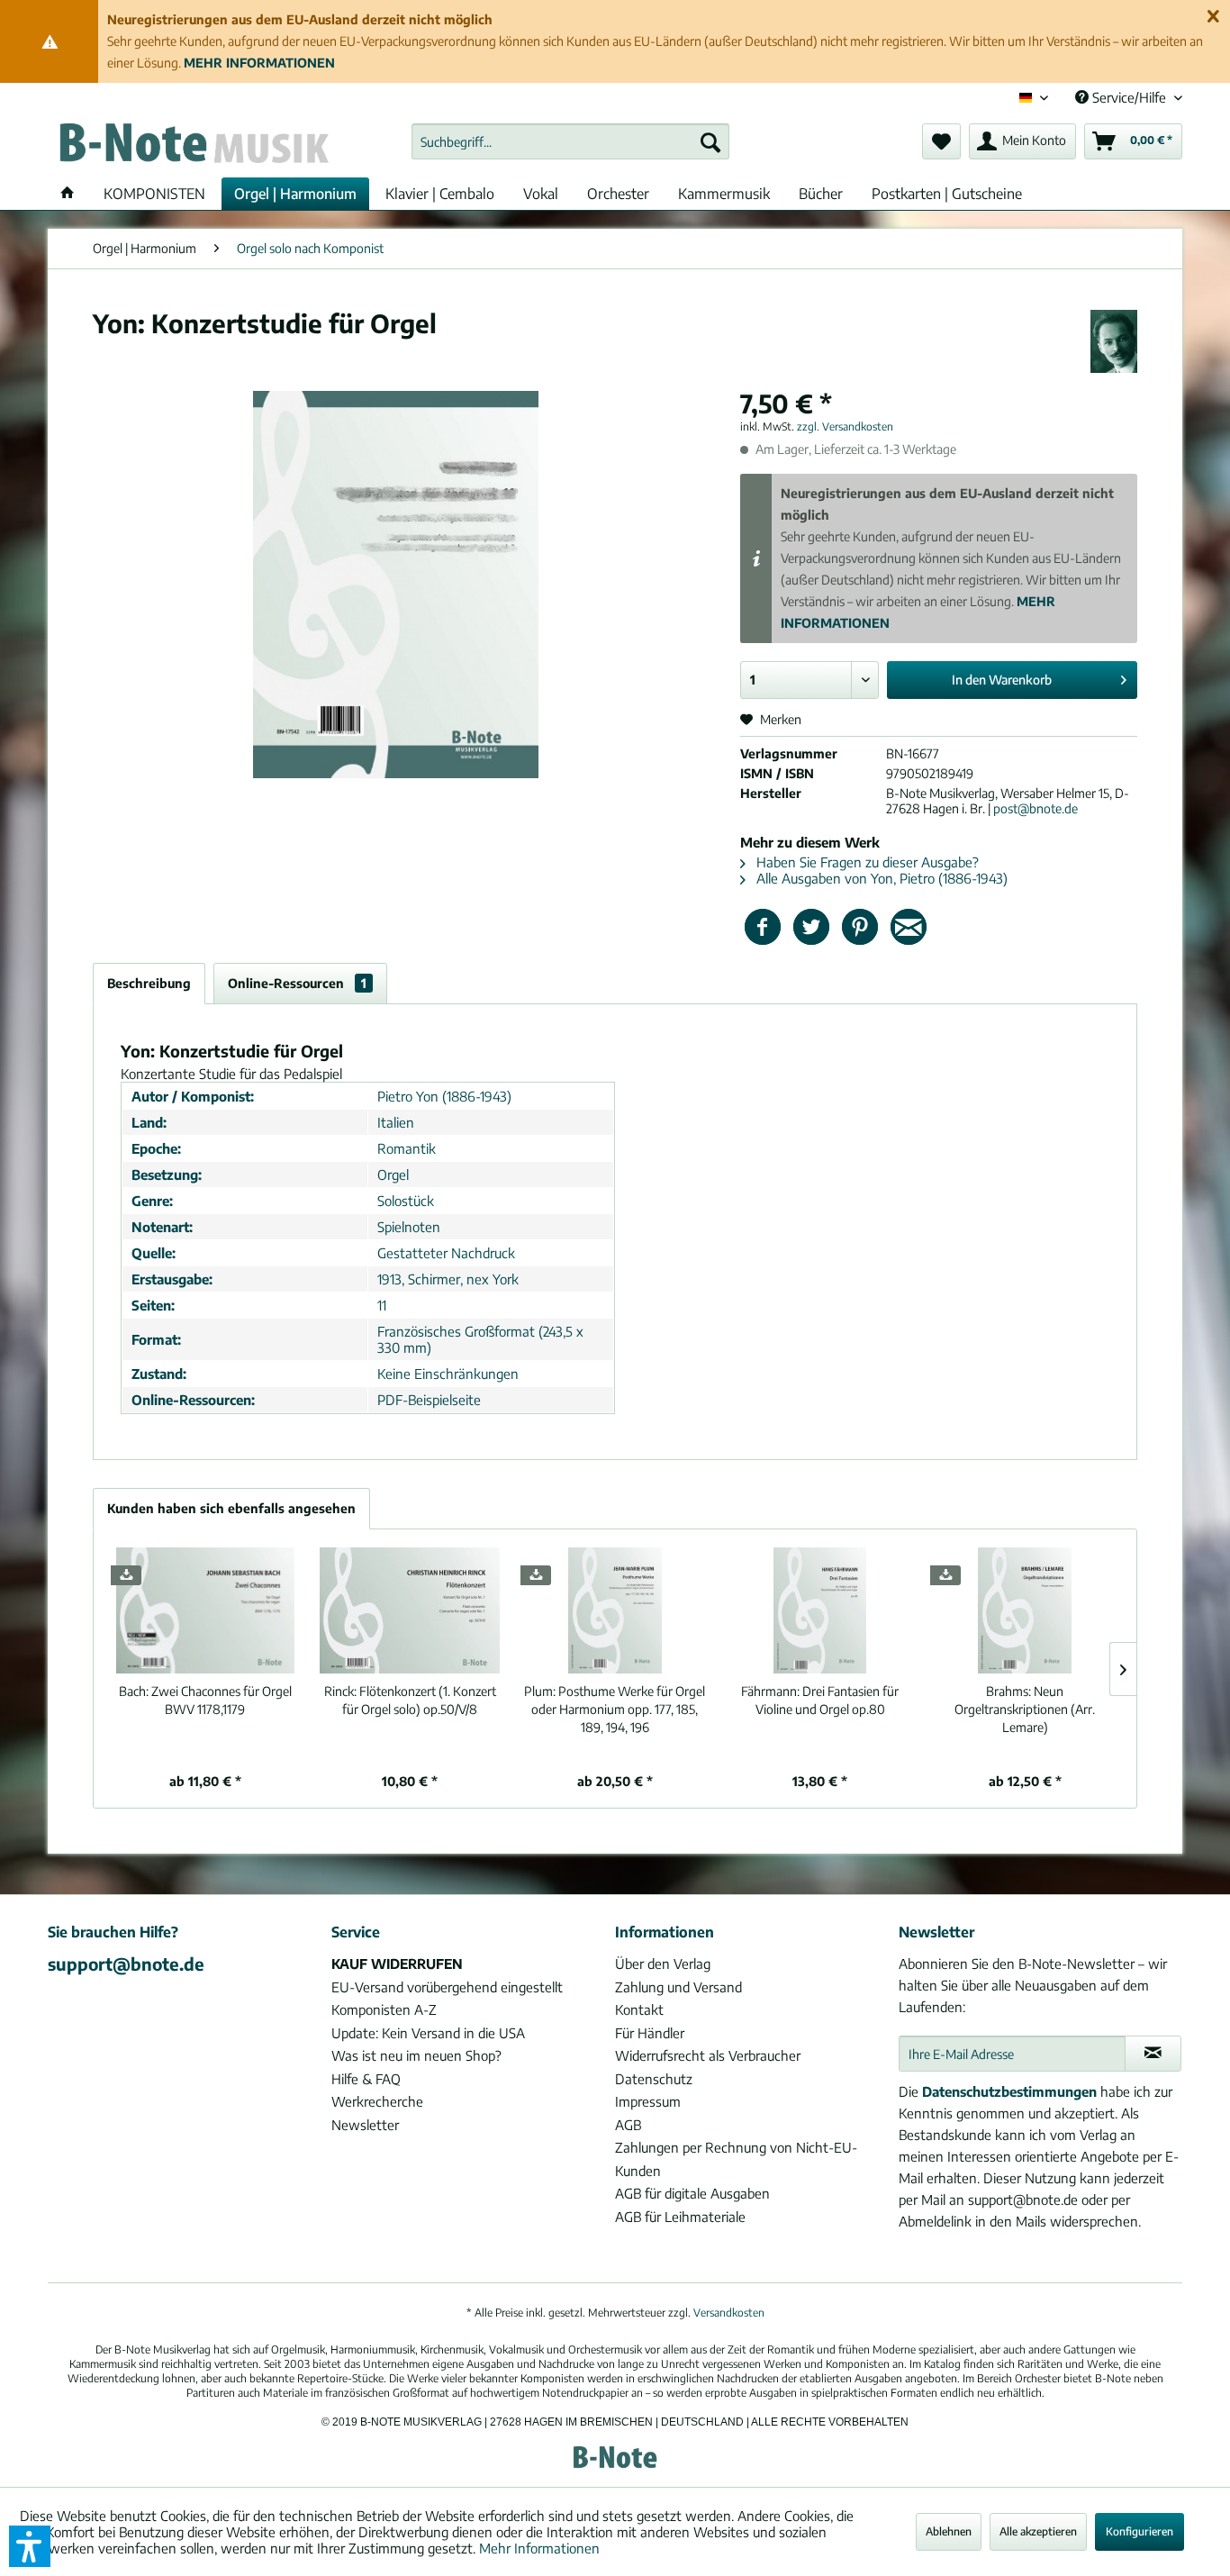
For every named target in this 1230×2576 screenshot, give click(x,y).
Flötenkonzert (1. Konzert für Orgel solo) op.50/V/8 (410, 1700)
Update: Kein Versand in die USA (428, 2033)
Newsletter (365, 2125)
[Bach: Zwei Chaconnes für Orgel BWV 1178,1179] (205, 1610)
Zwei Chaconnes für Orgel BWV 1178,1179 (205, 1700)
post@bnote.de (1036, 808)
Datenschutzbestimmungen (1009, 2091)
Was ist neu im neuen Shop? (416, 2055)
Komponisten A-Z (384, 2009)
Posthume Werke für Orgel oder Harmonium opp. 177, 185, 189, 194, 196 (615, 1709)
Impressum (648, 2101)
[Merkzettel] (941, 141)
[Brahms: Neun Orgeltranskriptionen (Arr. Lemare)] (1025, 1610)
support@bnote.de (126, 1964)
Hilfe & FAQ (366, 2079)
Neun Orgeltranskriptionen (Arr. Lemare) (1025, 1709)
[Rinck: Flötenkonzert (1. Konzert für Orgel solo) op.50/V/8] (411, 1610)
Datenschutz (654, 2079)
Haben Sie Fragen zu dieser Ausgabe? (866, 862)
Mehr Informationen (539, 2548)
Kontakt (639, 2009)
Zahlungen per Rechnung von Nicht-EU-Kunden (736, 2159)
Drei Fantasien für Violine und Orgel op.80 (820, 1700)
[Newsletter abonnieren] (1153, 2054)
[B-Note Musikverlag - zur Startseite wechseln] (193, 146)
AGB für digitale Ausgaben (692, 2193)
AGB (628, 2125)
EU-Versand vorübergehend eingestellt (447, 1987)
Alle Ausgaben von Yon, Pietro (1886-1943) (880, 878)
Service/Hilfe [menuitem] (1129, 97)
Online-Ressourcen (297, 983)
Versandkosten (729, 2313)
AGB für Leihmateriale (680, 2217)
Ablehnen (949, 2531)
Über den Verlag (663, 1964)
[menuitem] (570, 141)
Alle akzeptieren (1038, 2531)
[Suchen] (710, 141)
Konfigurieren (1140, 2531)
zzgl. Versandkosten (845, 426)
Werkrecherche (377, 2101)
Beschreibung (149, 983)
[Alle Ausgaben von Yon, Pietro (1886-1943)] (1114, 341)
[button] (30, 2546)
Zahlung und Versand (678, 1987)
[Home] (68, 194)
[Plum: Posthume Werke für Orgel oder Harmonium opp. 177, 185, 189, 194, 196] (615, 1610)
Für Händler (650, 2033)
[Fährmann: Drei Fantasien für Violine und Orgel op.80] (820, 1610)
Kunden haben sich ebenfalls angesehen (231, 1508)
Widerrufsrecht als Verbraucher (708, 2055)
